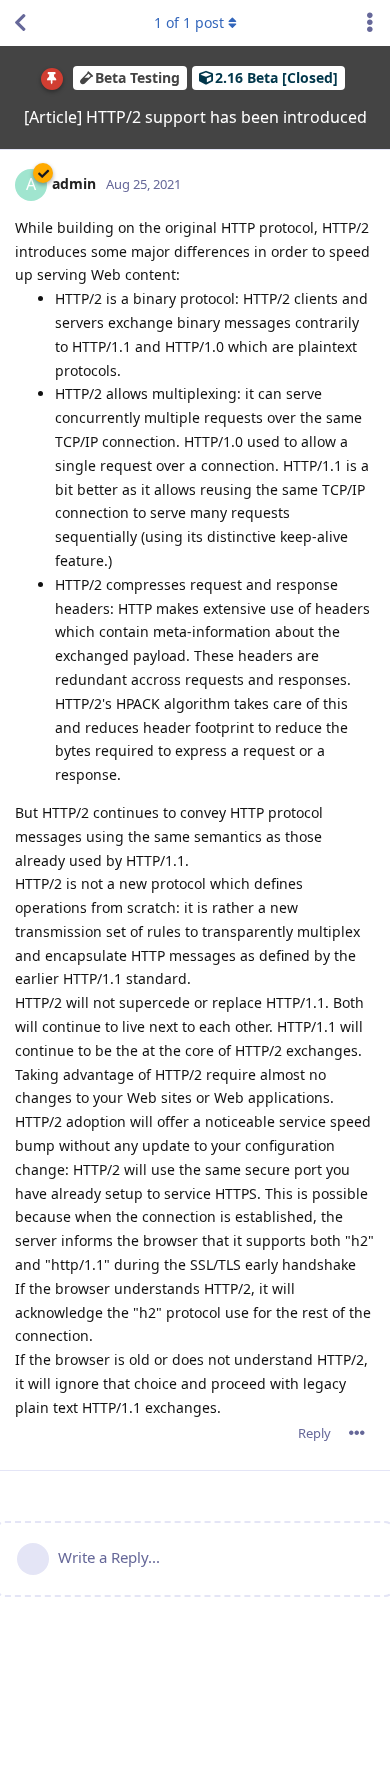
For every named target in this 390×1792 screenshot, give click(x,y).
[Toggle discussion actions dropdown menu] (370, 23)
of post (189, 22)
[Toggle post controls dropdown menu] (357, 1433)
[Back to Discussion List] (20, 23)
